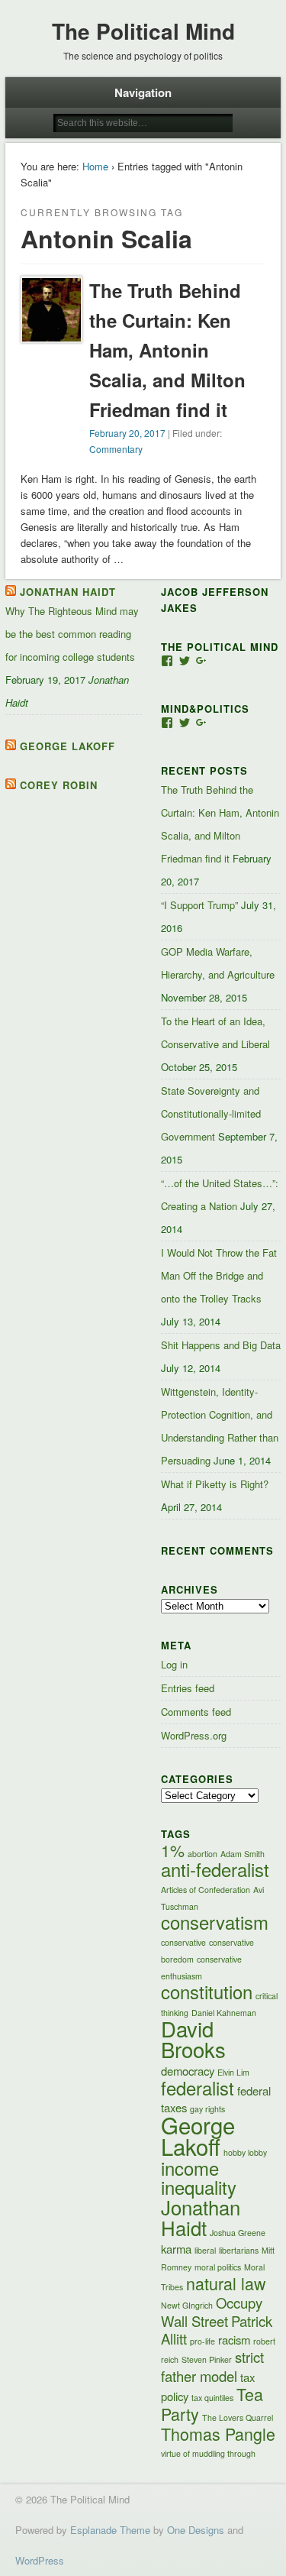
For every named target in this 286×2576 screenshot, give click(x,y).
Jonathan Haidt (68, 592)
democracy (188, 2071)
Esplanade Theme (110, 2530)
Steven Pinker (207, 2359)
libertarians (239, 2250)
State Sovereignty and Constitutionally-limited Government (211, 1113)
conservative (183, 1942)
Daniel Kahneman (224, 2013)
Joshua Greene (238, 2233)
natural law (226, 2283)
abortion (202, 1854)
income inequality (199, 2178)
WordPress (40, 2560)
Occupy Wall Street (212, 2312)
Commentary (116, 449)
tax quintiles (212, 2398)
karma (176, 2249)
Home (95, 166)
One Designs (196, 2530)
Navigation (143, 92)
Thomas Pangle (218, 2434)
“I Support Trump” (199, 905)
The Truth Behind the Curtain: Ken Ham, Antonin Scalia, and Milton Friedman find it (167, 350)
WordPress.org (194, 1735)
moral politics (218, 2267)
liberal (205, 2250)
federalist (198, 2088)
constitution (207, 1992)
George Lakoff (67, 746)
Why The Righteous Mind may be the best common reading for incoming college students (72, 634)
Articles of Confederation (206, 1890)
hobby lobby (245, 2152)
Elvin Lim (233, 2072)
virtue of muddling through (208, 2453)
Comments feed (196, 1712)
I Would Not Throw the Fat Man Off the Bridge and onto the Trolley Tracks (219, 1275)
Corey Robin (59, 785)
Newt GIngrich (187, 2305)
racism (234, 2340)
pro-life (202, 2341)
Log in (174, 1664)
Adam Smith (243, 1854)
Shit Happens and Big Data (221, 1345)
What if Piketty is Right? (215, 1484)
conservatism (215, 1922)
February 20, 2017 (127, 433)
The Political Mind (143, 31)
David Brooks (193, 2039)
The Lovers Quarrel (238, 2417)
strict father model (212, 2366)
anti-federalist (215, 1869)
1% (173, 1850)
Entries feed (188, 1688)
